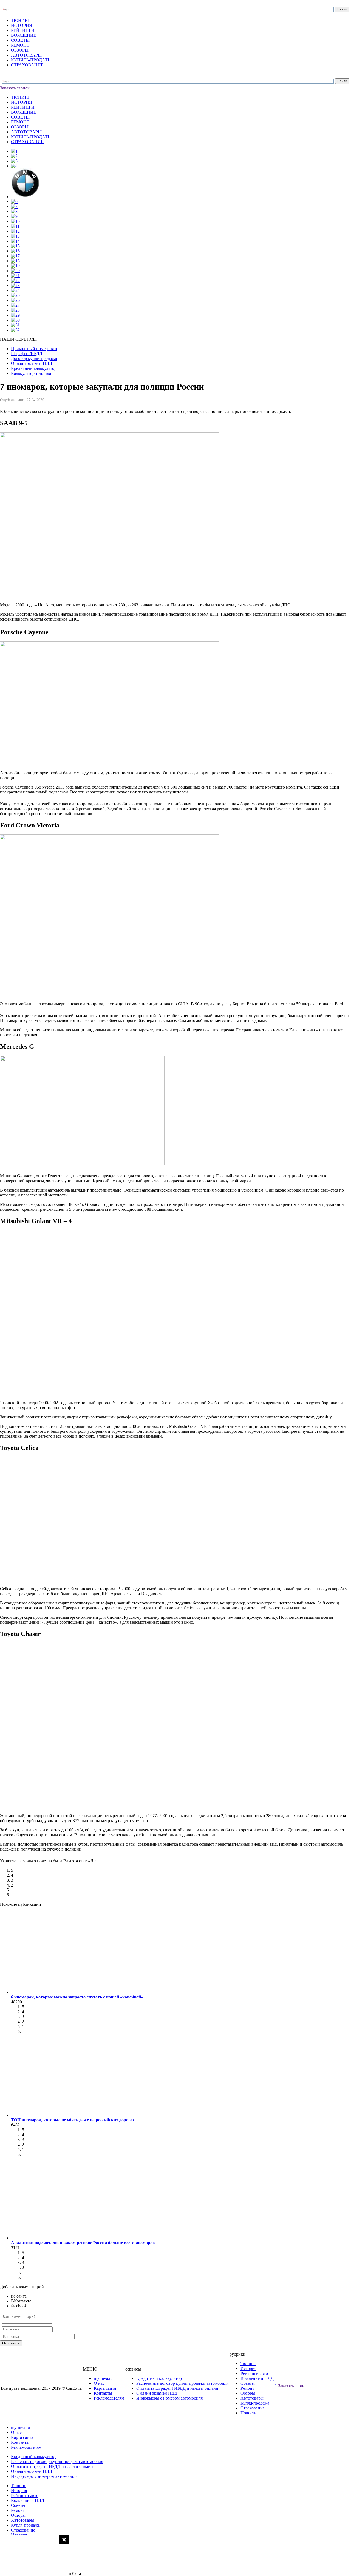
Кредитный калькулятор (159, 2378)
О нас (99, 2383)
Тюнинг (248, 2364)
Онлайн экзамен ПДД (157, 2393)
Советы (248, 2383)
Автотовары (252, 2398)
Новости (249, 2413)
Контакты (103, 2393)
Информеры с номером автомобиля (169, 2398)
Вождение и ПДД (257, 2378)
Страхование (253, 2408)
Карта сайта (105, 2388)
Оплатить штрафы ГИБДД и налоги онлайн (177, 2388)
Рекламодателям (109, 2398)
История (248, 2368)
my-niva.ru (103, 2378)
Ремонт (247, 2388)
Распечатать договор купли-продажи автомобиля (182, 2383)
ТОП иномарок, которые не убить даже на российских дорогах (73, 2120)
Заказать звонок (15, 88)
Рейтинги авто (254, 2373)
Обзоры (248, 2393)
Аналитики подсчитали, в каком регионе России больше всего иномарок (83, 2243)
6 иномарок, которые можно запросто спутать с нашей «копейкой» (77, 1997)
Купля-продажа (255, 2403)
